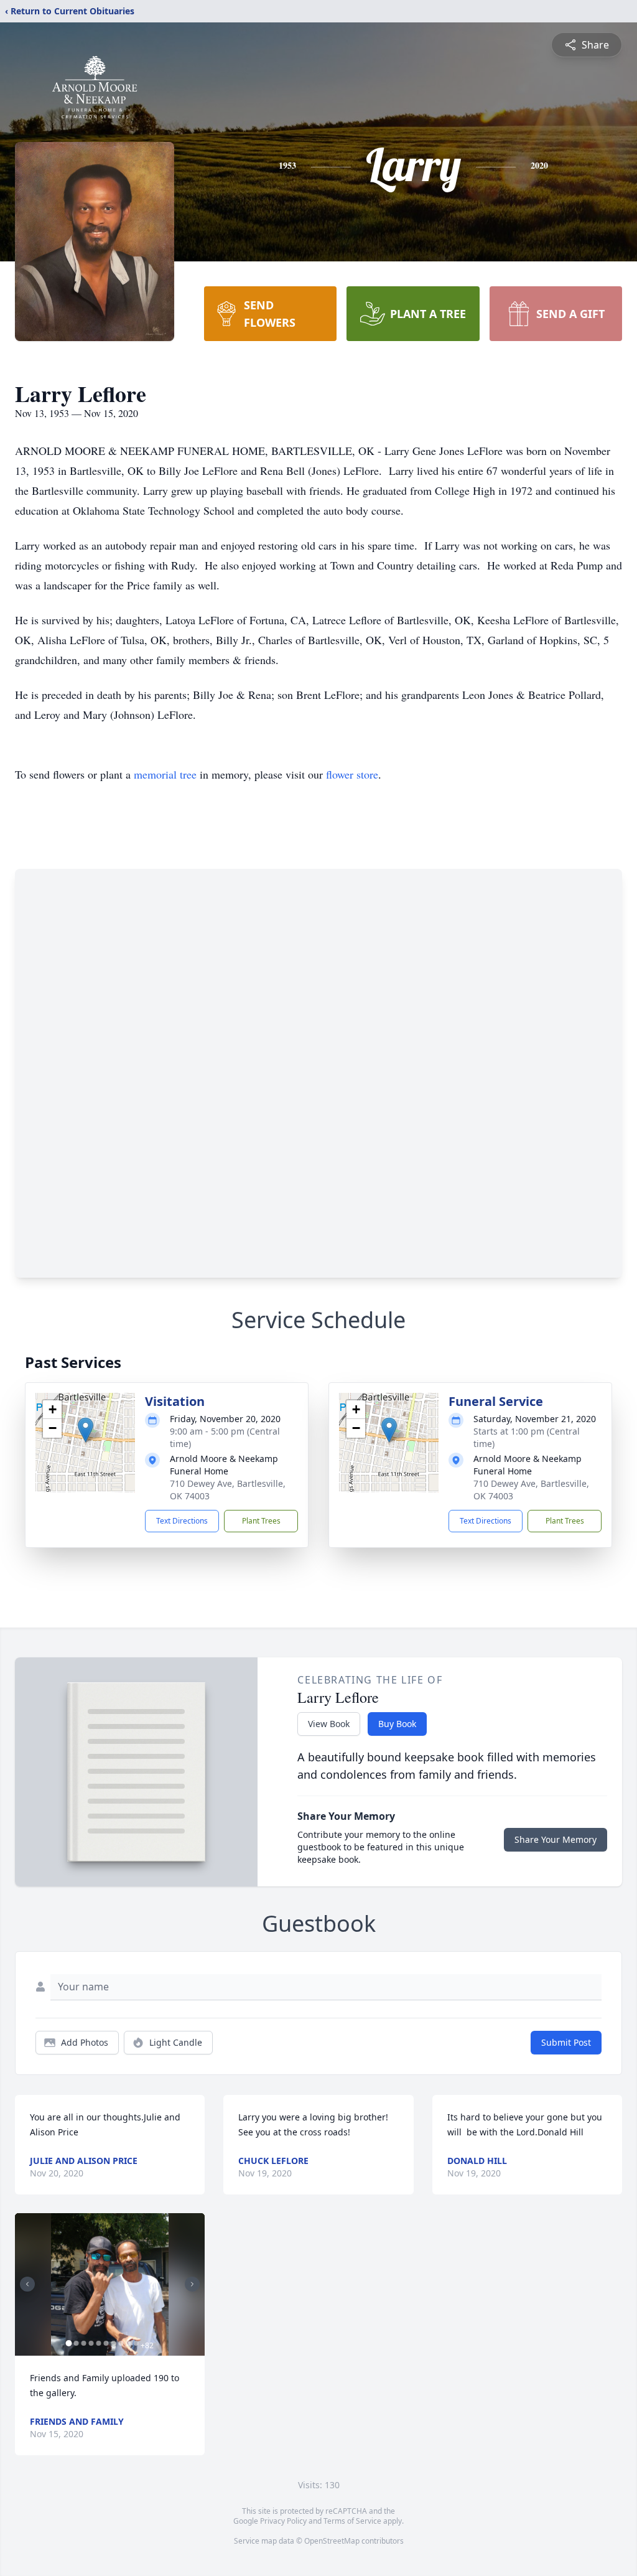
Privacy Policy (283, 2521)
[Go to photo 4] (91, 2343)
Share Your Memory (556, 1839)
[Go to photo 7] (113, 2343)
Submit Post (566, 2042)
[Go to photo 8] (121, 2343)
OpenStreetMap (332, 2541)
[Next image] (192, 2284)
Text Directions (182, 1521)
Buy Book (397, 1724)
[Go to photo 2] (76, 2343)
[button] (86, 1430)
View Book (329, 1724)
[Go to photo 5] (98, 2343)
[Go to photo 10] (136, 2343)
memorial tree (165, 774)
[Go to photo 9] (128, 2343)
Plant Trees (261, 1521)
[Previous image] (27, 2284)
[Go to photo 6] (106, 2343)
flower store (352, 774)
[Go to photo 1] (68, 2343)
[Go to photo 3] (83, 2343)
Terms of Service (352, 2521)
